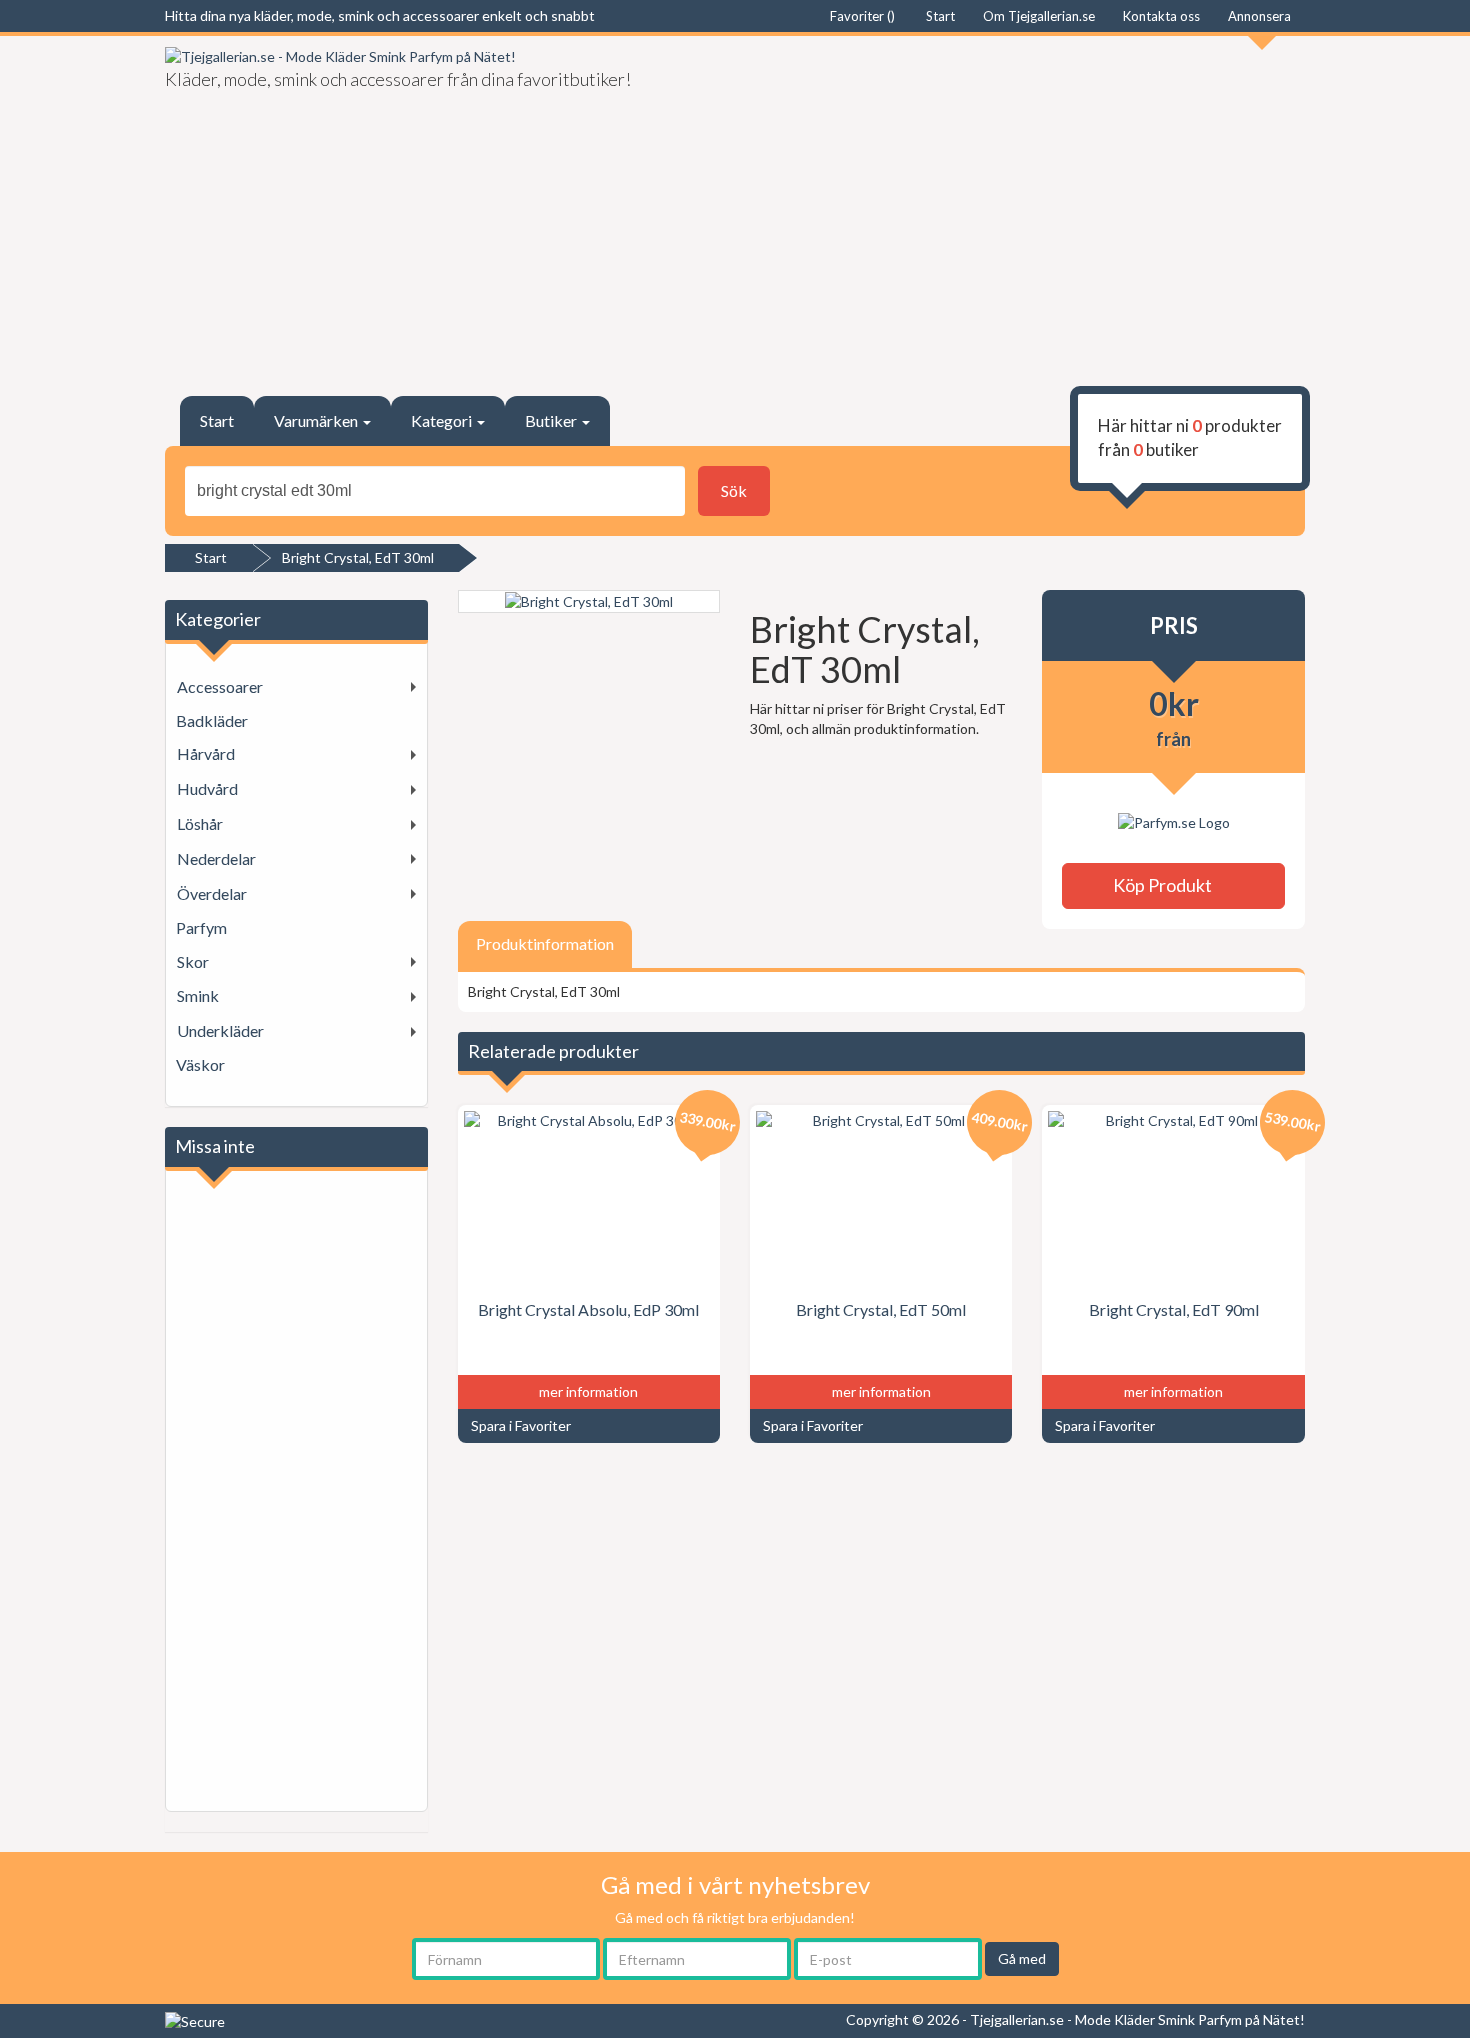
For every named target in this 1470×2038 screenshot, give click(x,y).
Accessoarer (220, 686)
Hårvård (206, 753)
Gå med (1022, 1958)
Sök (734, 490)
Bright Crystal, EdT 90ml (1174, 1309)
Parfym (201, 927)
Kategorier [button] (218, 619)
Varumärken (317, 420)
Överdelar (212, 893)
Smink (198, 995)
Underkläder (220, 1030)
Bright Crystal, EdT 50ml (881, 1309)
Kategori (443, 420)
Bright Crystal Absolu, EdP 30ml (588, 1309)
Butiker (552, 420)
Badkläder (212, 720)
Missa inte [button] (215, 1146)
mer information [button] (588, 1391)
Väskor (200, 1064)
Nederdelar (216, 858)
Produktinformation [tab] (545, 943)
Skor (193, 961)
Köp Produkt (1167, 885)
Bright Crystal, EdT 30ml (358, 557)
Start (217, 420)
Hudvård (207, 788)
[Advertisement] (1027, 206)
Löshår (200, 823)
